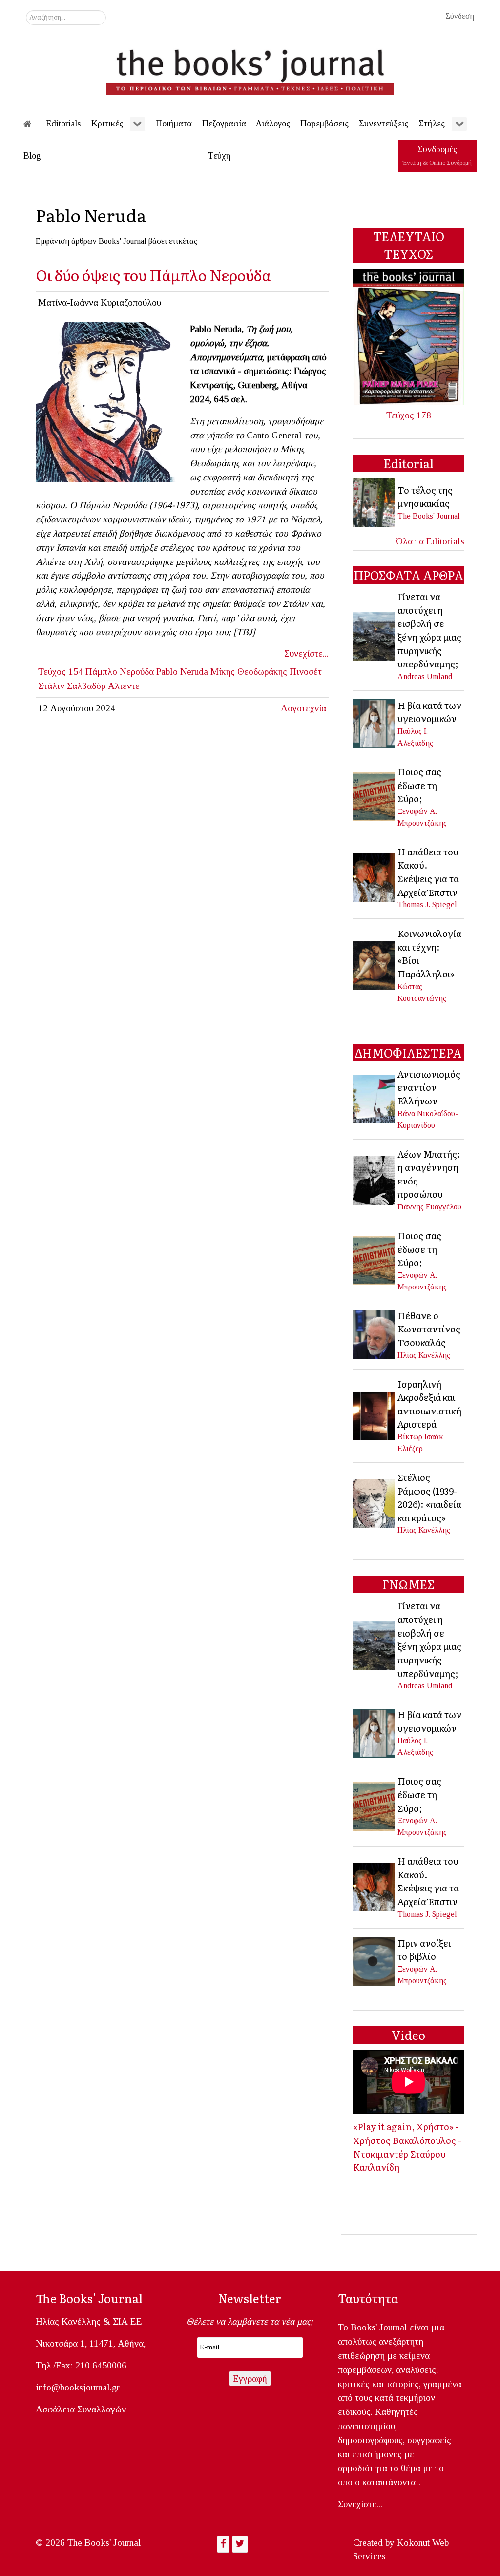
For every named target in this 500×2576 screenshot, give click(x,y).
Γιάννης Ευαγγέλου (429, 1207)
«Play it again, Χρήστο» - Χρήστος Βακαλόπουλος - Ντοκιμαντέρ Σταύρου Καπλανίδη (407, 2147)
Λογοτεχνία (303, 708)
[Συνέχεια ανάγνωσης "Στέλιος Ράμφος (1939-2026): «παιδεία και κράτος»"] (375, 1503)
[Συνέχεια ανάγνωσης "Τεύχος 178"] (409, 336)
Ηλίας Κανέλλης (424, 1355)
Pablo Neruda (182, 672)
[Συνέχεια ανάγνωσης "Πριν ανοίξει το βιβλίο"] (375, 1961)
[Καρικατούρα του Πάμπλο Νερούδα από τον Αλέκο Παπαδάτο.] (109, 401)
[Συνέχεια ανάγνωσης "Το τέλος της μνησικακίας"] (375, 502)
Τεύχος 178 (409, 415)
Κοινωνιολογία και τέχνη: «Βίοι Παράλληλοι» (429, 953)
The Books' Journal (429, 516)
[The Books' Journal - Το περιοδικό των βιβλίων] (250, 68)
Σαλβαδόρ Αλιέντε (103, 686)
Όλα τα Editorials (430, 541)
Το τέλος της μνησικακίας (425, 497)
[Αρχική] (34, 124)
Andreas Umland (425, 676)
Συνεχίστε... (306, 654)
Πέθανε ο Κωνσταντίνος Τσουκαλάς (429, 1329)
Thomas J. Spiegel (427, 904)
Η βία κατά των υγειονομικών (429, 712)
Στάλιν (51, 686)
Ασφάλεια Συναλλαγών (81, 2409)
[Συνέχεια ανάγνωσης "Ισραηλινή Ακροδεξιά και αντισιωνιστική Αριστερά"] (375, 1415)
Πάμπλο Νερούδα (120, 672)
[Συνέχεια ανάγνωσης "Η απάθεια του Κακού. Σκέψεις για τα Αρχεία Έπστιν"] (375, 877)
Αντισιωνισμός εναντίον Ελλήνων (429, 1087)
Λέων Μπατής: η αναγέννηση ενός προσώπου (429, 1174)
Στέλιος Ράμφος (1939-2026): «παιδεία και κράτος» (429, 1497)
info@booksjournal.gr (78, 2387)
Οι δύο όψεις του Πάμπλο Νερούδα (153, 275)
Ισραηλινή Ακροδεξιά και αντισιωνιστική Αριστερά (429, 1404)
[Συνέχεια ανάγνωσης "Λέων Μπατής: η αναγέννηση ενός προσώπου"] (375, 1179)
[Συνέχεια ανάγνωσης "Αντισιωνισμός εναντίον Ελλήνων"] (375, 1098)
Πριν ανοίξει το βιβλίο (424, 1950)
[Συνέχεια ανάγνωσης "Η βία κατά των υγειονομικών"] (375, 723)
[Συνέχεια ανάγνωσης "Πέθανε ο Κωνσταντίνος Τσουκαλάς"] (375, 1334)
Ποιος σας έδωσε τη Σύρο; (419, 785)
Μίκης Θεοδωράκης (249, 672)
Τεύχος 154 (61, 672)
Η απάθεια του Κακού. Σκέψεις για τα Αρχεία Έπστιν (428, 872)
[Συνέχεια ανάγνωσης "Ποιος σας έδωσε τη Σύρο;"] (375, 796)
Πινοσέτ (306, 672)
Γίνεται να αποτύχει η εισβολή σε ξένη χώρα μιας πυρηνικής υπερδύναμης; (429, 630)
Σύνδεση (460, 16)
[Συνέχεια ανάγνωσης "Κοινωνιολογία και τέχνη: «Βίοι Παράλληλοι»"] (375, 965)
